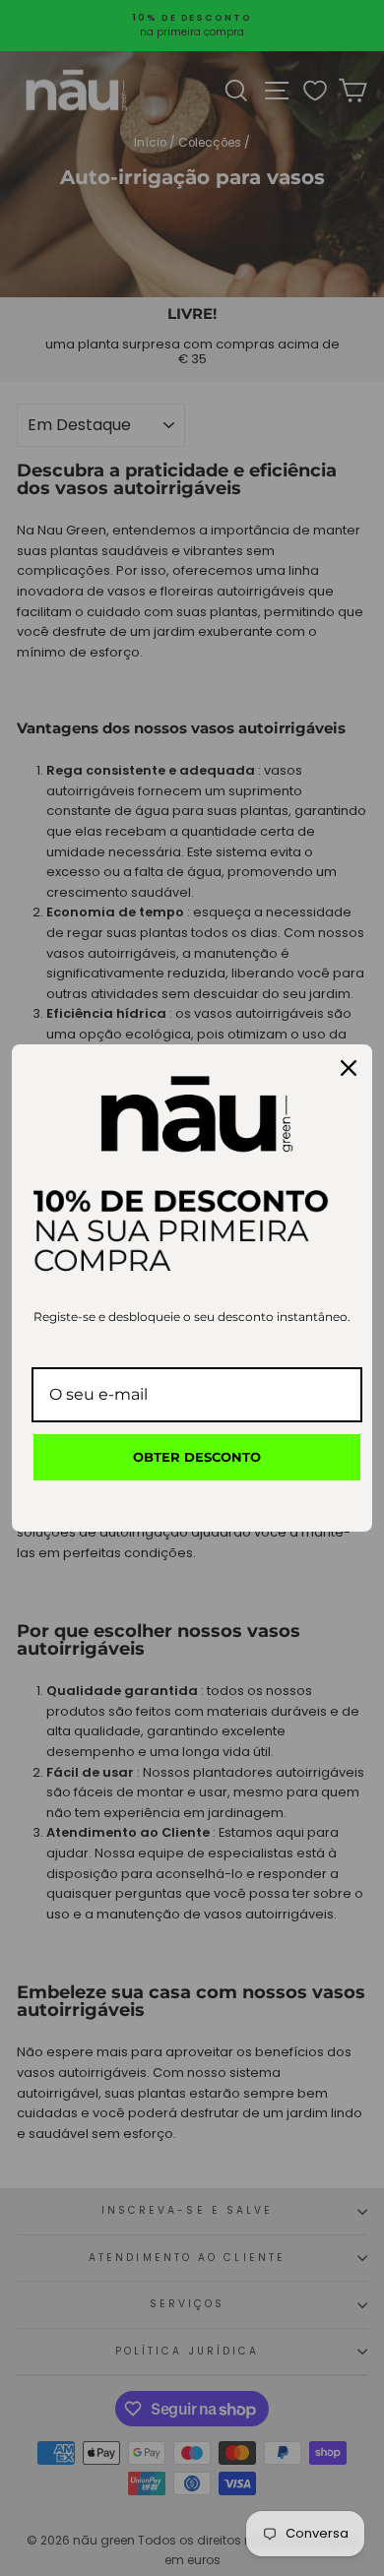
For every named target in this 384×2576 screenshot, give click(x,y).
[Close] (349, 1068)
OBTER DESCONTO (197, 1457)
